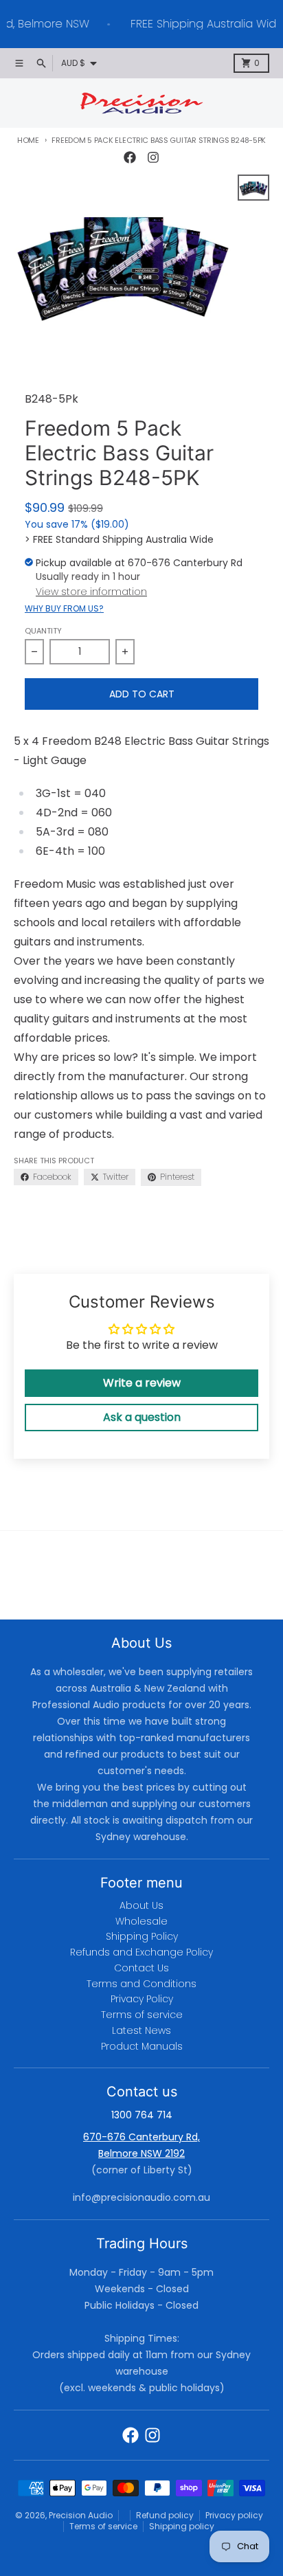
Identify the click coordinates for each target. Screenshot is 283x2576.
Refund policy (165, 2515)
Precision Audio (81, 2515)
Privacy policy (234, 2515)
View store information (91, 592)
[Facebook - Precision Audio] (130, 157)
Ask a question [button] (142, 1417)
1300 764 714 (142, 2115)
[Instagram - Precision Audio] (153, 157)
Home (28, 140)
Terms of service (103, 2526)
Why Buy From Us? (64, 609)
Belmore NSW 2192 (141, 2153)
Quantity (43, 631)
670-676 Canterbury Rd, (141, 2137)
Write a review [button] (142, 1383)
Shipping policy (182, 2526)
